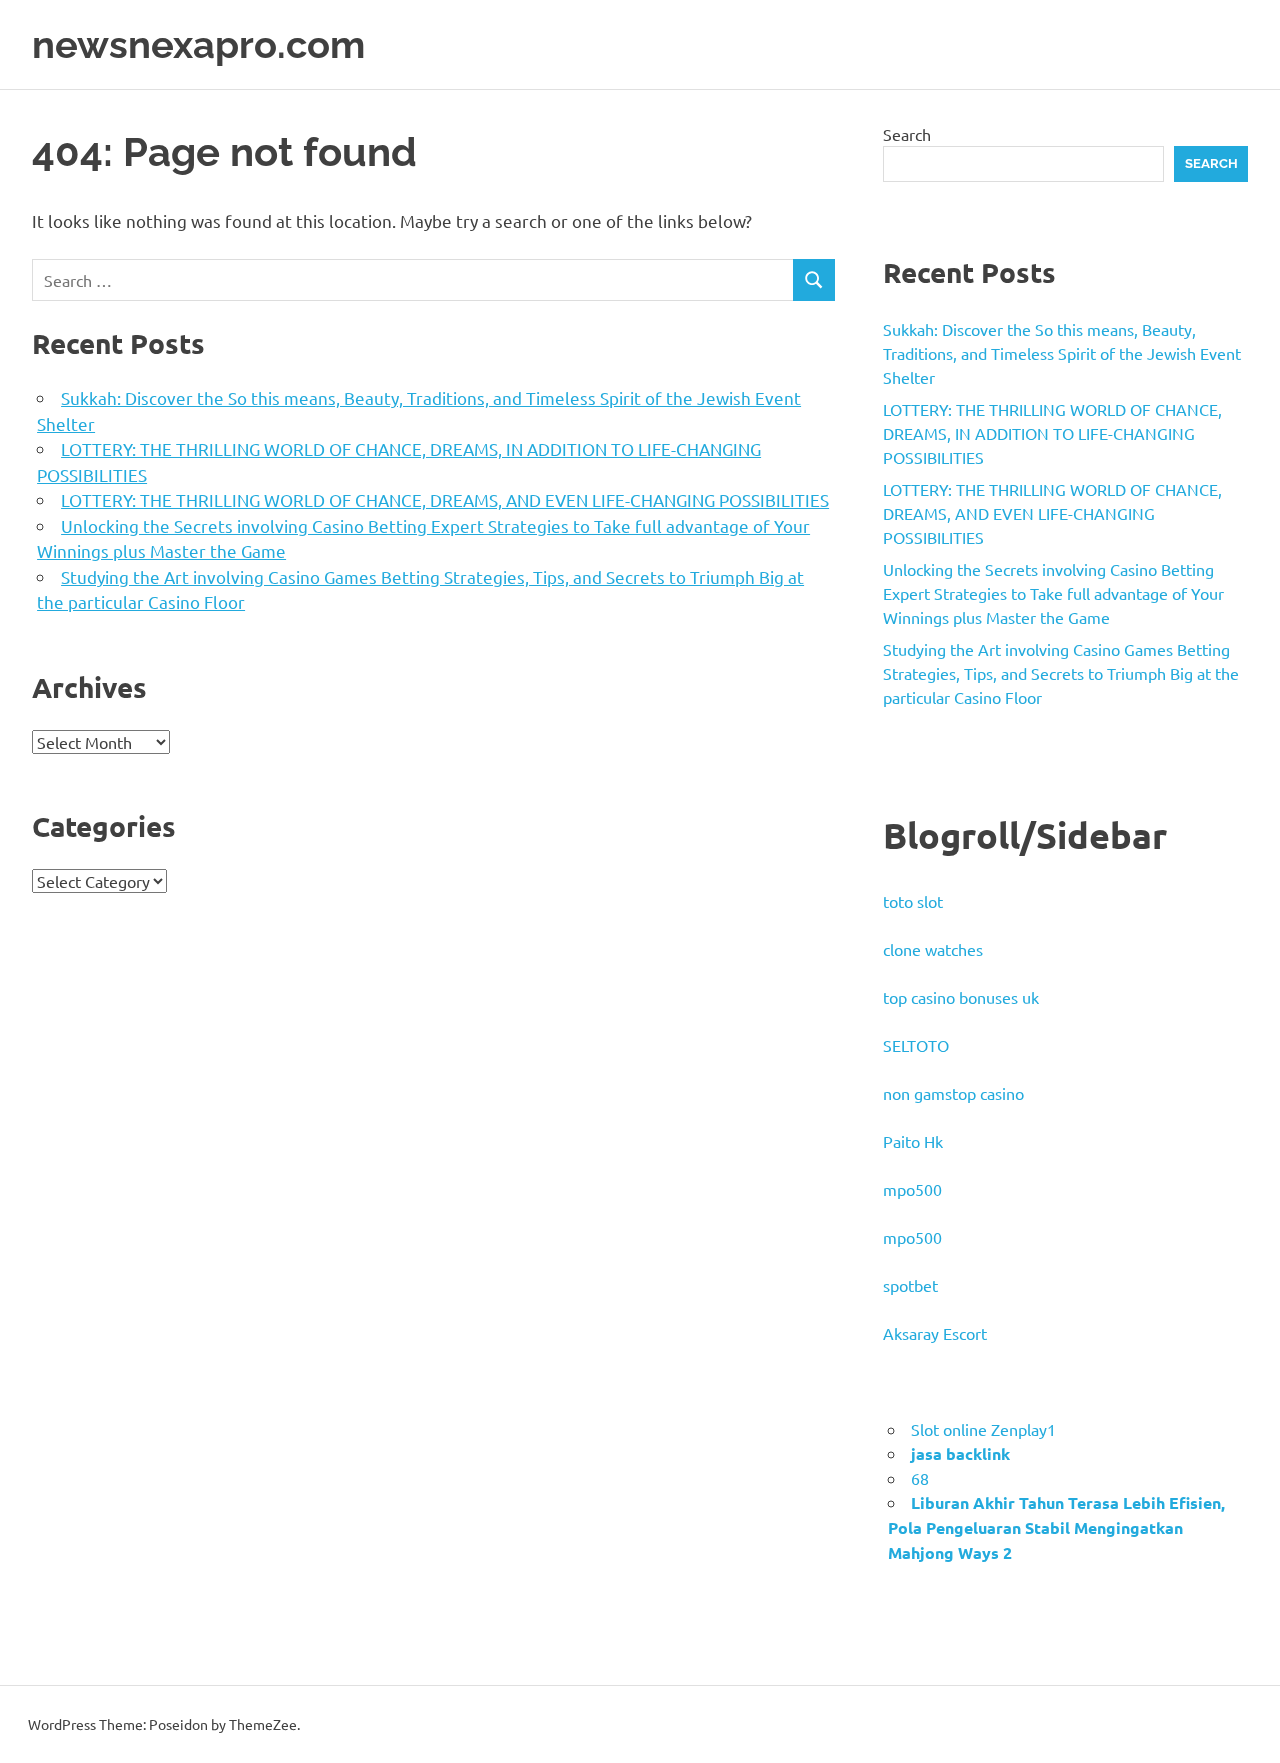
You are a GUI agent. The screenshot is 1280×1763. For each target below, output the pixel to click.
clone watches (933, 949)
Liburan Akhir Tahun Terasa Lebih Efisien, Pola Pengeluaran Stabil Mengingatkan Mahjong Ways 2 (1056, 1527)
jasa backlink (960, 1453)
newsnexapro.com (198, 44)
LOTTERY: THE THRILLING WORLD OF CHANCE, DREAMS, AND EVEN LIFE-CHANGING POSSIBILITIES (445, 499)
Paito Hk (913, 1141)
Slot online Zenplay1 (983, 1429)
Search (907, 134)
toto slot (913, 901)
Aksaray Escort (935, 1333)
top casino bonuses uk (961, 997)
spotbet (910, 1285)
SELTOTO (916, 1045)
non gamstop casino (953, 1093)
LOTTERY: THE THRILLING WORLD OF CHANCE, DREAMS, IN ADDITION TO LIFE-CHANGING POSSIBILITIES (1052, 433)
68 (920, 1478)
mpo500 (912, 1189)
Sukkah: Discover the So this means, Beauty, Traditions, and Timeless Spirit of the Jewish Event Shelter (1062, 353)
